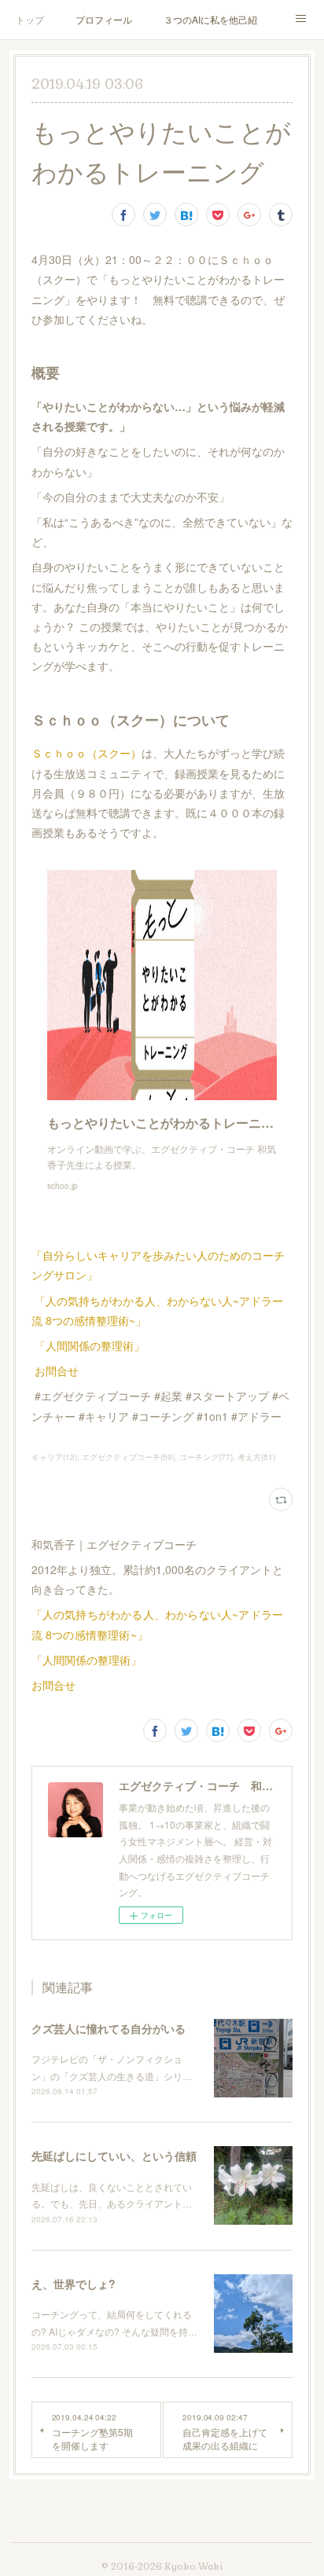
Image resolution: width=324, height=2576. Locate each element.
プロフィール (104, 19)
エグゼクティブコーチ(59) (128, 1457)
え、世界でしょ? (74, 2284)
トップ (30, 19)
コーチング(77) (206, 1457)
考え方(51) (256, 1457)
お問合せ (57, 1371)
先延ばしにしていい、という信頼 (114, 2156)
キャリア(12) (54, 1457)
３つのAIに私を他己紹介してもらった (211, 19)
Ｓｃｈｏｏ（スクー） (87, 753)
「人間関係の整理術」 (90, 1345)
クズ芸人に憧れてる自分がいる (109, 2028)
